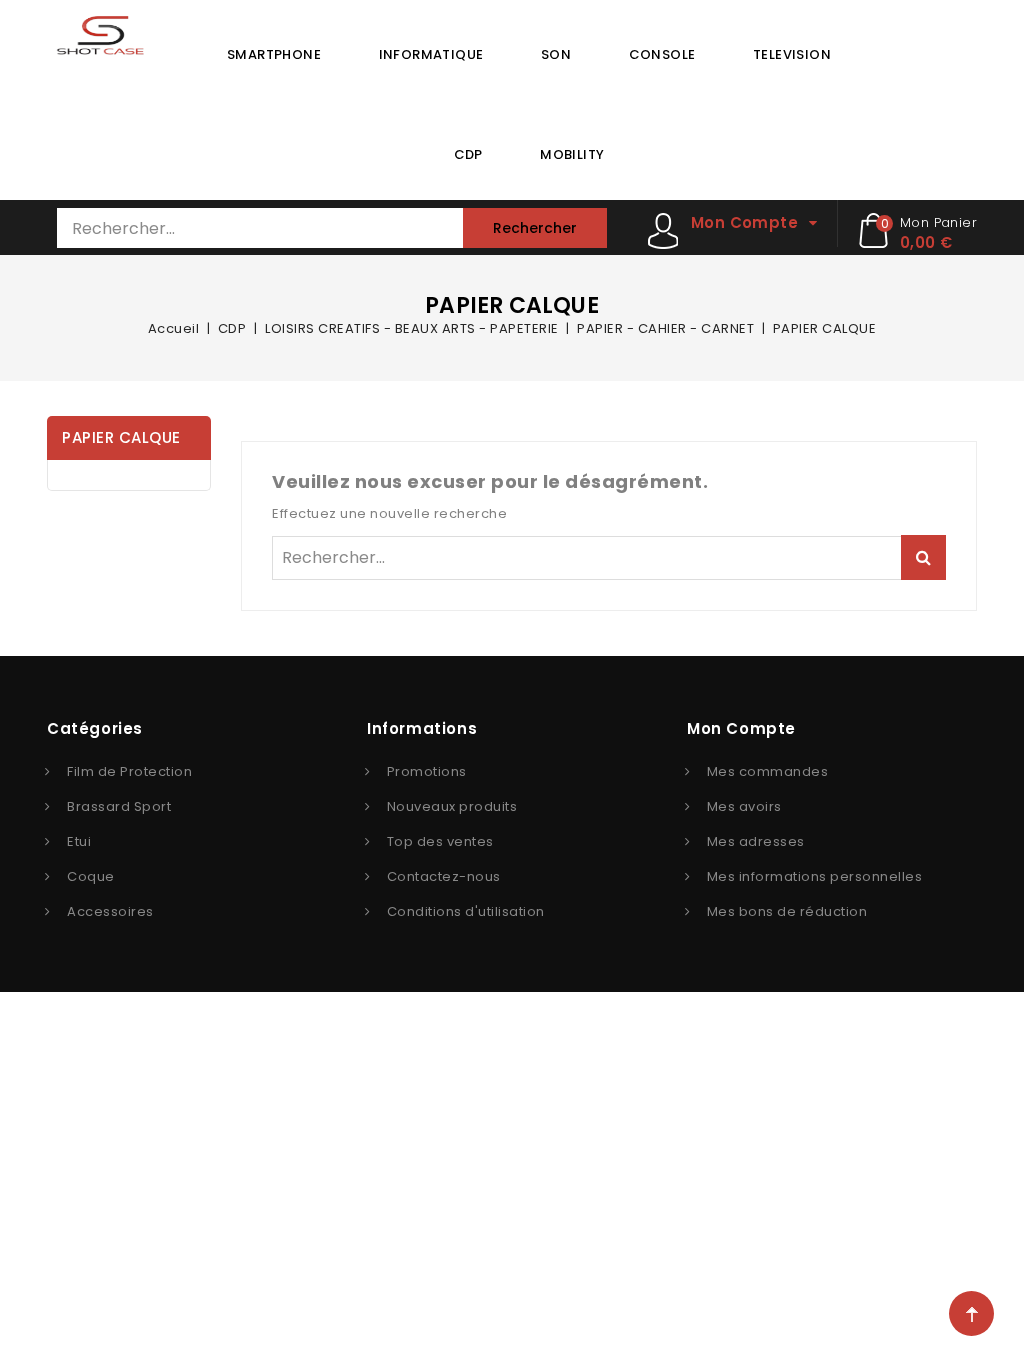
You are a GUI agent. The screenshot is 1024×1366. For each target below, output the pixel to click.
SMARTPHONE (274, 54)
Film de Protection (129, 771)
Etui (79, 841)
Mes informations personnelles (815, 876)
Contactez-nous (444, 876)
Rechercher (535, 228)
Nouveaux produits (452, 806)
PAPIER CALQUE (121, 437)
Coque (91, 876)
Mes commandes (768, 771)
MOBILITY (572, 154)
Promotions (427, 771)
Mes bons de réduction (787, 911)
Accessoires (110, 911)
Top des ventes (440, 841)
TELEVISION (792, 54)
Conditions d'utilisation (466, 911)
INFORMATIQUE (431, 54)
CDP (468, 154)
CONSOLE (662, 54)
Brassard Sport (119, 806)
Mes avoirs (744, 806)
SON (556, 54)
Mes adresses (756, 841)
